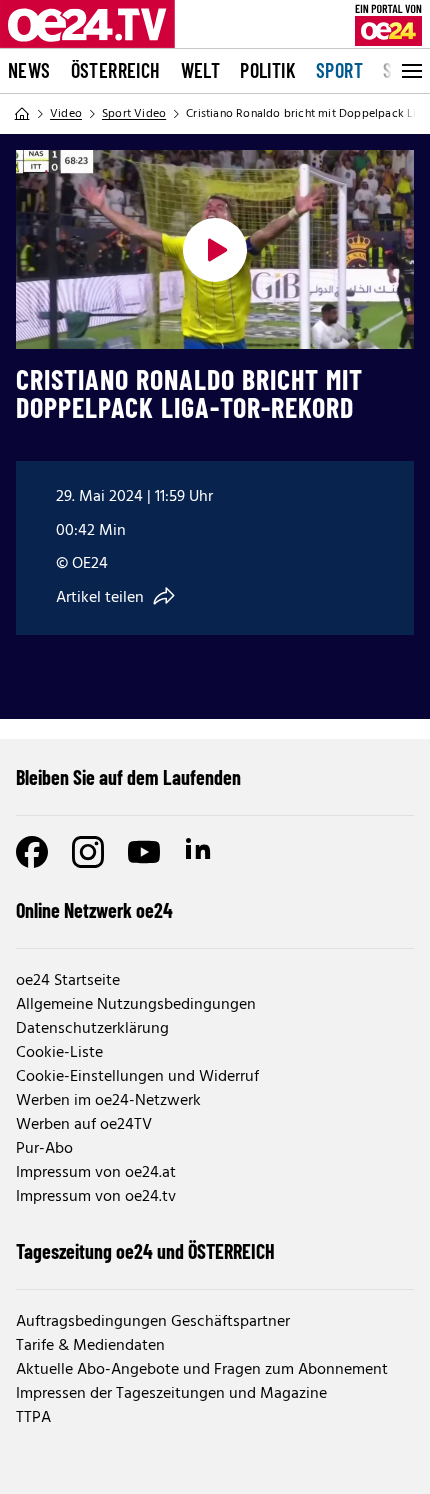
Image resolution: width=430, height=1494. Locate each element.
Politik (268, 70)
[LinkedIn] (200, 852)
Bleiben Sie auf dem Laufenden (128, 777)
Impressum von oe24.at (96, 1173)
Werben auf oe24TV (84, 1125)
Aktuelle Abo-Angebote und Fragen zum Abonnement (202, 1370)
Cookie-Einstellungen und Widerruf (137, 1077)
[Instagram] (88, 852)
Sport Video (134, 114)
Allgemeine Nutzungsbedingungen (136, 1005)
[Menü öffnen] (410, 71)
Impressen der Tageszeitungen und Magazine (171, 1394)
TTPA (33, 1418)
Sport (339, 70)
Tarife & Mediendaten (90, 1346)
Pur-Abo (44, 1149)
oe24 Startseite (68, 981)
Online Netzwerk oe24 (94, 910)
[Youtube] (144, 852)
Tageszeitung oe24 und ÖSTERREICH (145, 1251)
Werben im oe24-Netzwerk (108, 1101)
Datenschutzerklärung (92, 1029)
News (29, 70)
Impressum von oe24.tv (96, 1197)
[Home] (22, 114)
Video (66, 114)
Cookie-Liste (59, 1053)
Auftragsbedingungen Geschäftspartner (153, 1322)
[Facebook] (32, 852)
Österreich (116, 70)
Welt (201, 70)
